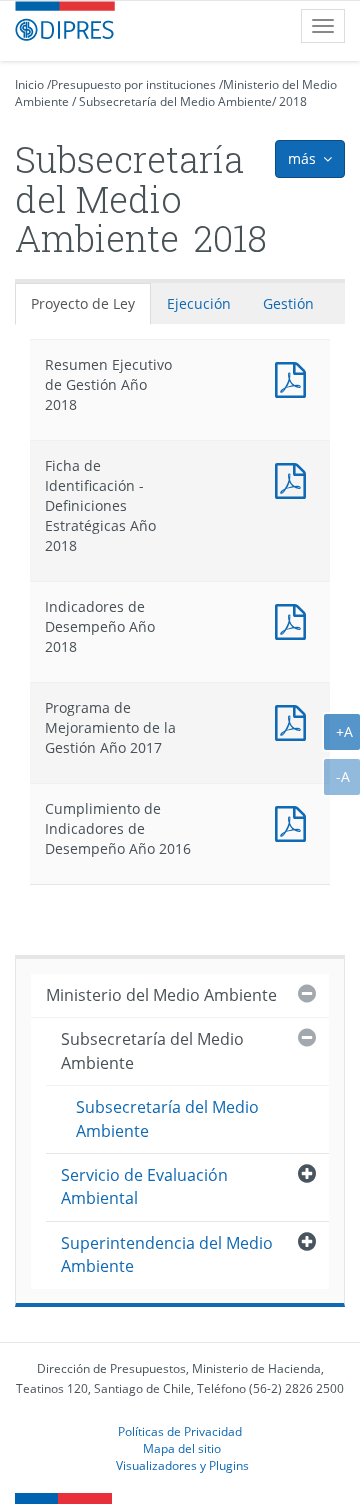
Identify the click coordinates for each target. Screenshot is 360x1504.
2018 (293, 101)
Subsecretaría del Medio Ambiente (175, 101)
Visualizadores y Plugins (182, 1465)
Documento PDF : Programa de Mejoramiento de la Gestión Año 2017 (295, 720)
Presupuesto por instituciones (133, 84)
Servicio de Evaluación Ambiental (144, 1186)
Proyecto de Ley (83, 303)
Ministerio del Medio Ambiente (161, 995)
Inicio (29, 84)
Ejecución (199, 303)
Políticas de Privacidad (180, 1431)
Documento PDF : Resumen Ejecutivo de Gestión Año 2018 (295, 377)
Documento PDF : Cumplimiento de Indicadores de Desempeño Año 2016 (295, 821)
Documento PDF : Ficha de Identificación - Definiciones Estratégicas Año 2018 (295, 478)
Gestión (288, 303)
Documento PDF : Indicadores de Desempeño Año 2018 (295, 619)
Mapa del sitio (182, 1448)
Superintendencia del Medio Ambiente (167, 1254)
